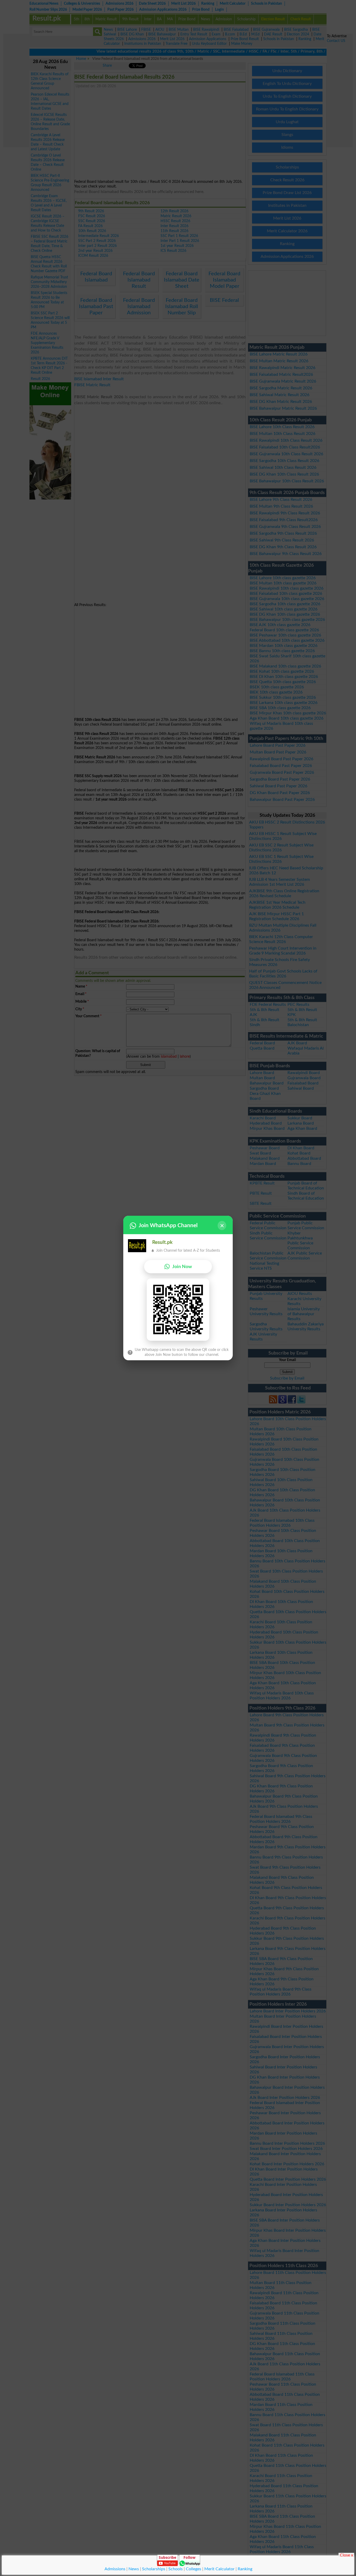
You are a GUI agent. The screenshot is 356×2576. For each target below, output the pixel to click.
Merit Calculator (219, 2569)
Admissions (115, 2569)
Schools (176, 2569)
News (134, 2569)
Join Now (182, 1267)
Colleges (194, 2569)
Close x (346, 2555)
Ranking (245, 2569)
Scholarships (154, 2569)
